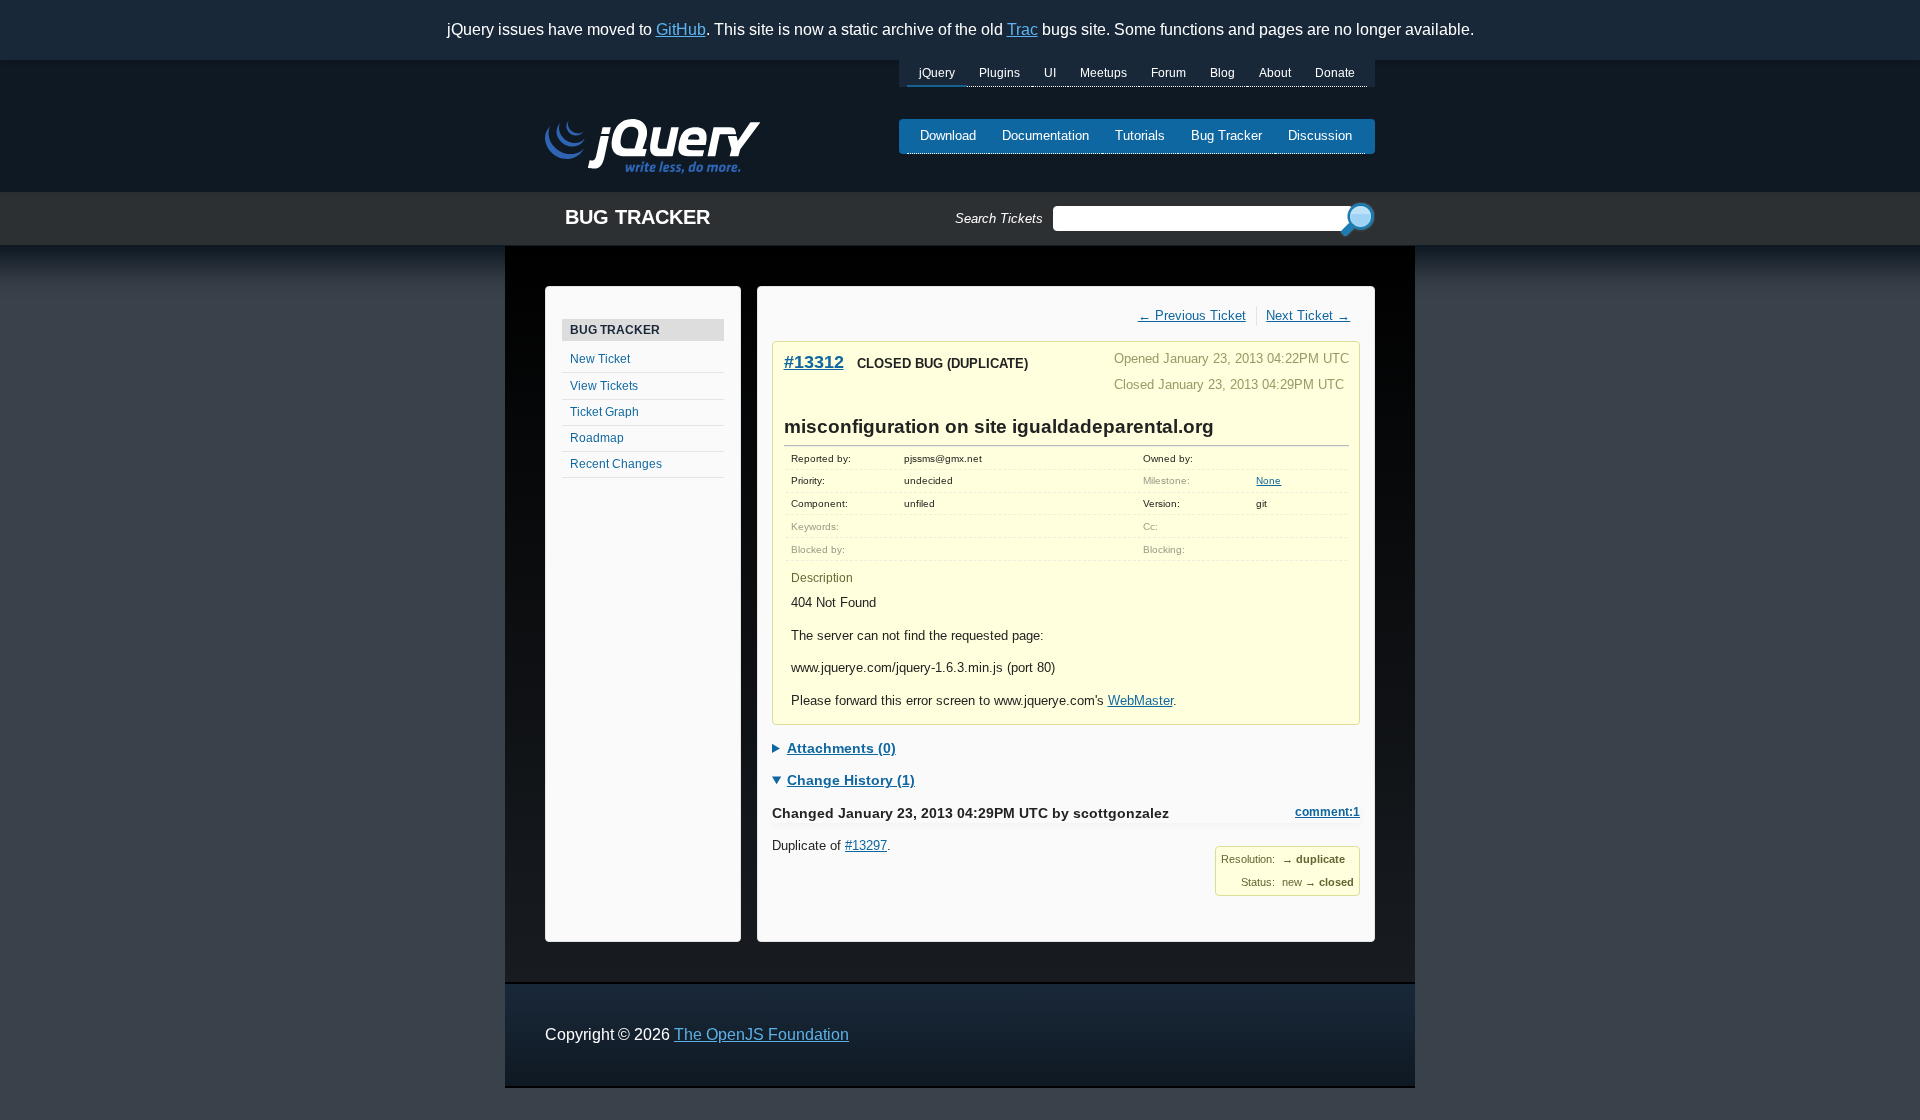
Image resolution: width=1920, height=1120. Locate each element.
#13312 (814, 361)
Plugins (999, 73)
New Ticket (600, 359)
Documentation (1045, 135)
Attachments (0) (841, 748)
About (1275, 73)
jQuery (937, 73)
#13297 (866, 845)
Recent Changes (616, 464)
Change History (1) (851, 780)
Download (948, 135)
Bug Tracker (1226, 135)
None (1268, 480)
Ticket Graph (604, 412)
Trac (1022, 29)
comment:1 (1327, 812)
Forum (1168, 73)
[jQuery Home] (652, 149)
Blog (1222, 73)
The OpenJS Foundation (761, 1034)
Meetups (1103, 73)
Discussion (1320, 135)
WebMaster (1140, 700)
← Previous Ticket (1192, 315)
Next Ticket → (1308, 315)
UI (1050, 73)
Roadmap (597, 438)
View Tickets (604, 386)
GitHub (681, 29)
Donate (1335, 73)
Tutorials (1140, 135)
